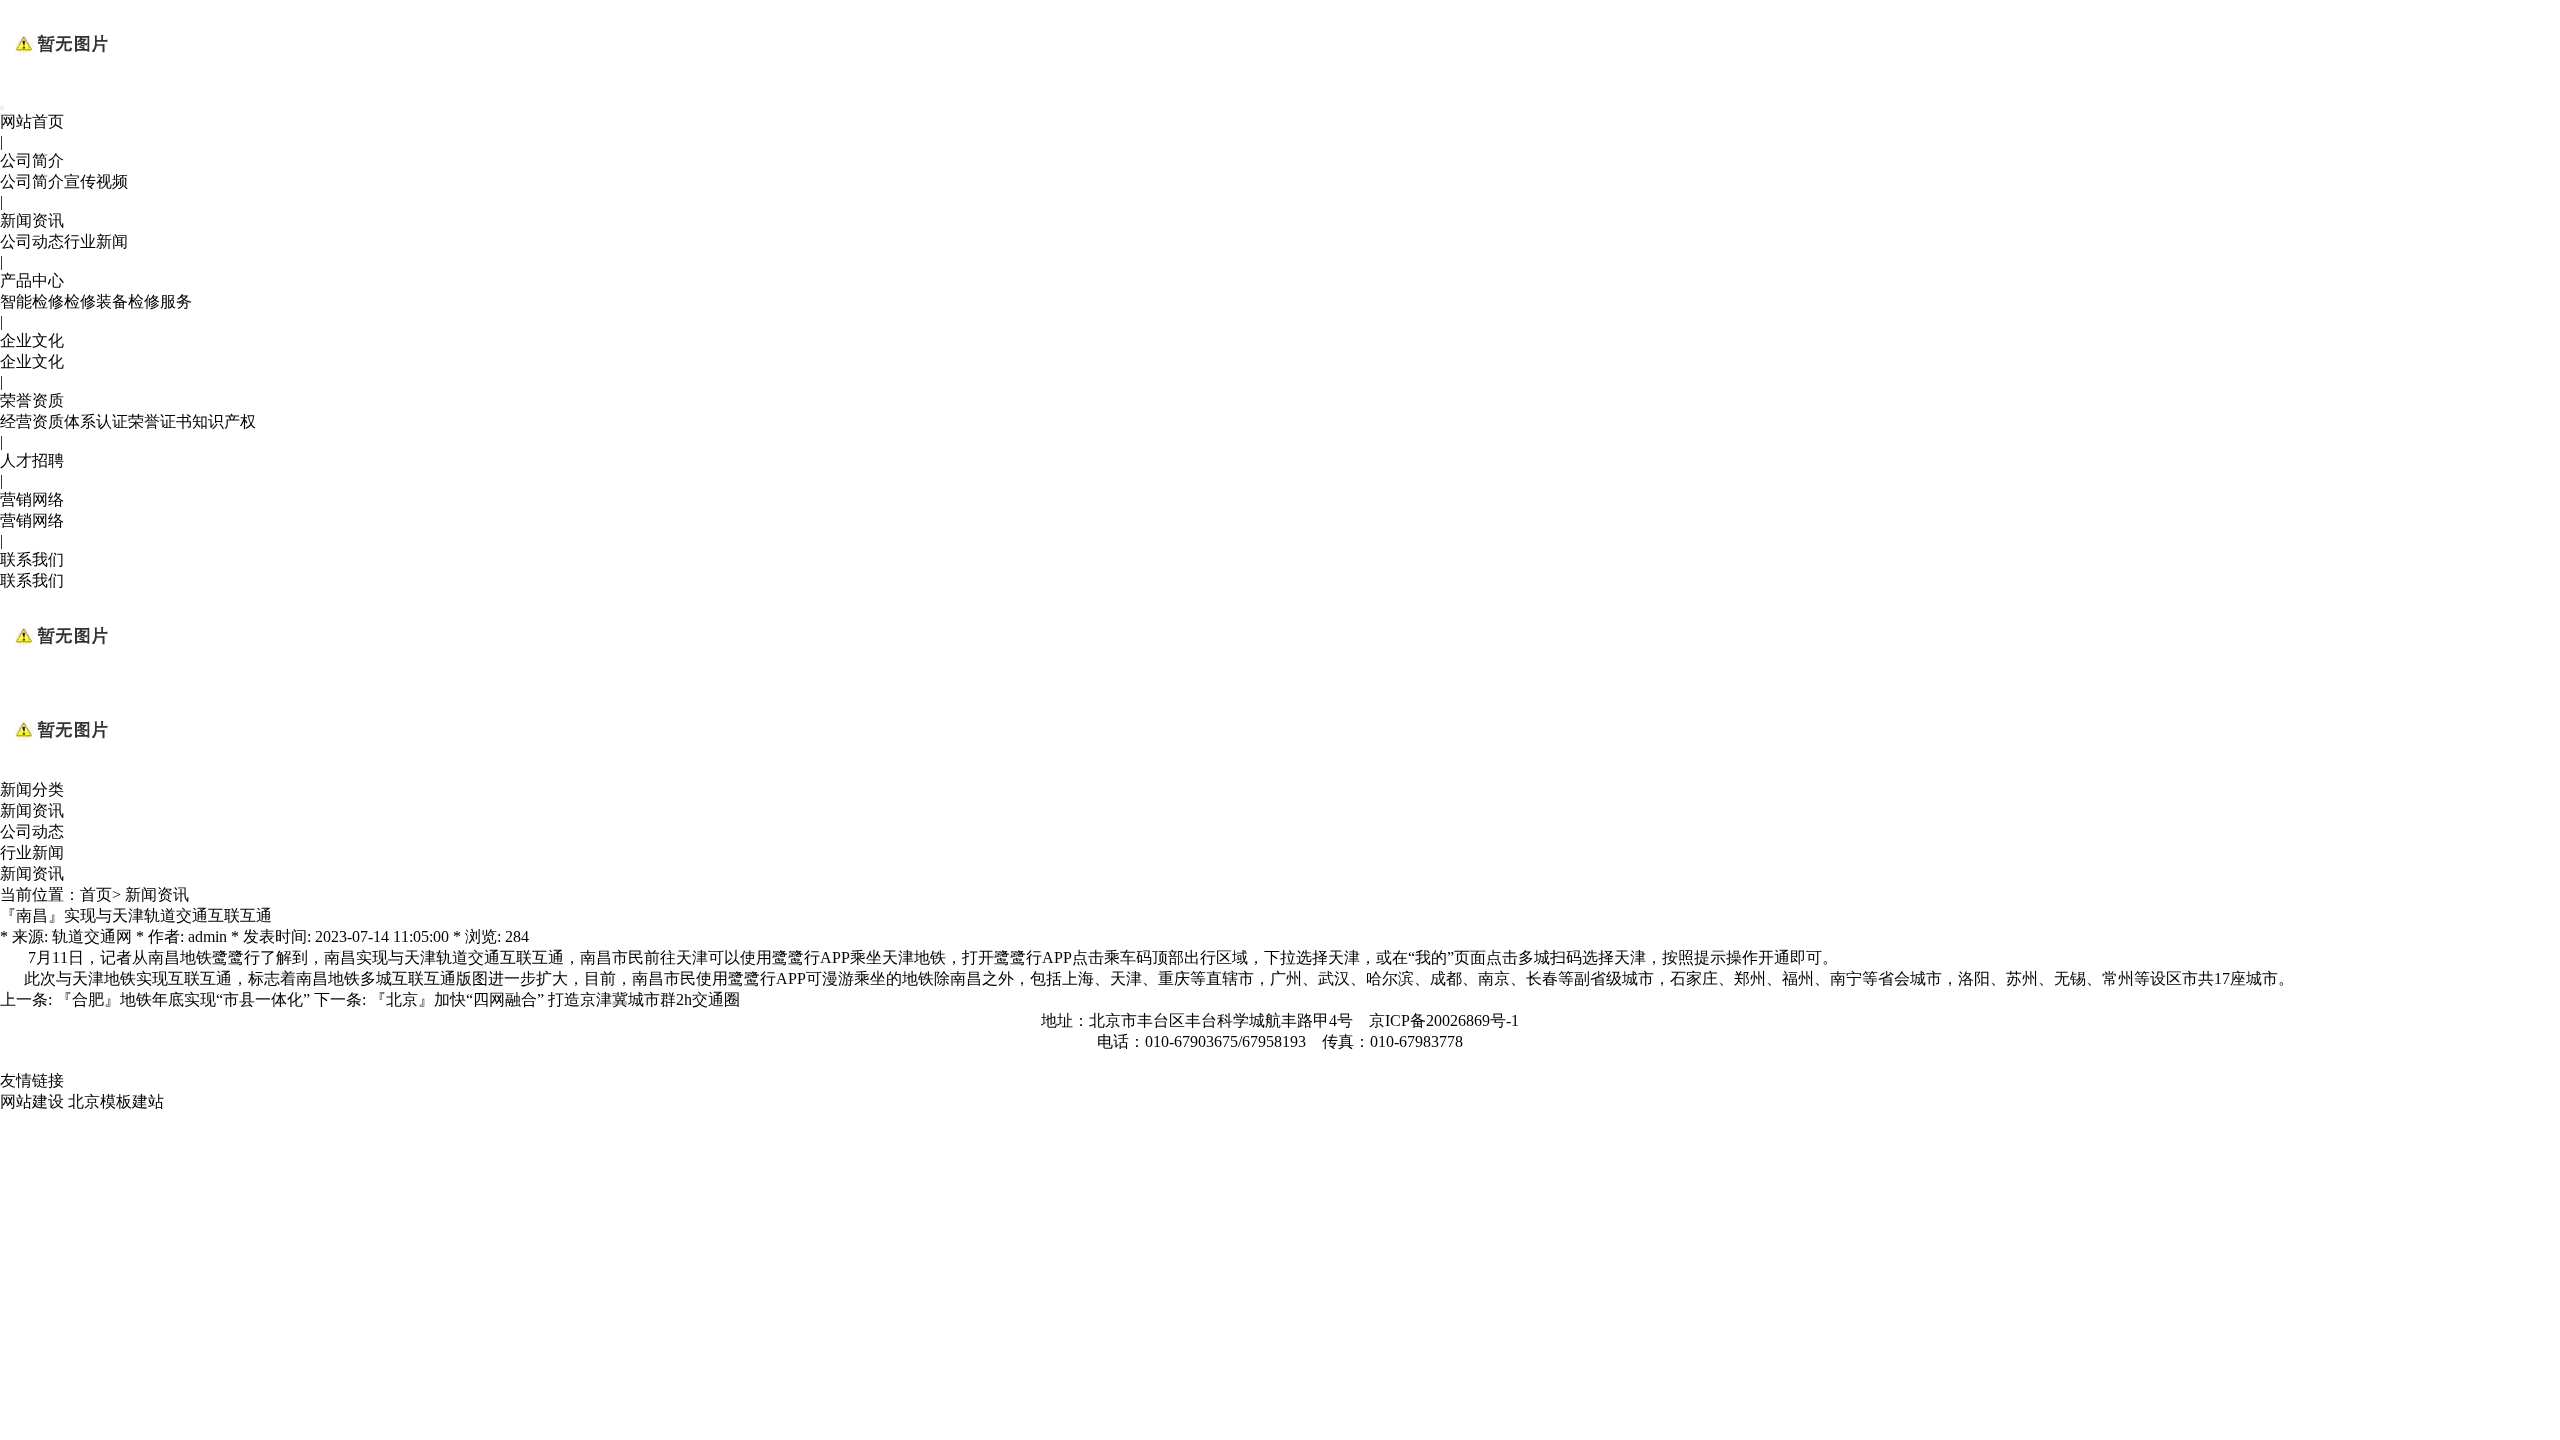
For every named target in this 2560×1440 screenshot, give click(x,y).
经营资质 (32, 421)
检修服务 (160, 301)
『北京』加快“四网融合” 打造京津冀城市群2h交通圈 (555, 999)
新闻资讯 (32, 220)
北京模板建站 (116, 1101)
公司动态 (32, 241)
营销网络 (32, 499)
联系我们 (32, 559)
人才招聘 (32, 460)
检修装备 (96, 301)
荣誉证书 (160, 421)
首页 (96, 894)
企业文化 (32, 340)
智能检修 (32, 301)
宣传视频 (96, 181)
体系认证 (96, 421)
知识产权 (224, 421)
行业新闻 (96, 241)
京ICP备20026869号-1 (1444, 1020)
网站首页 (32, 121)
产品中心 (32, 280)
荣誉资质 (32, 400)
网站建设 (32, 1101)
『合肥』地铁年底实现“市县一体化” (183, 999)
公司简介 (32, 160)
